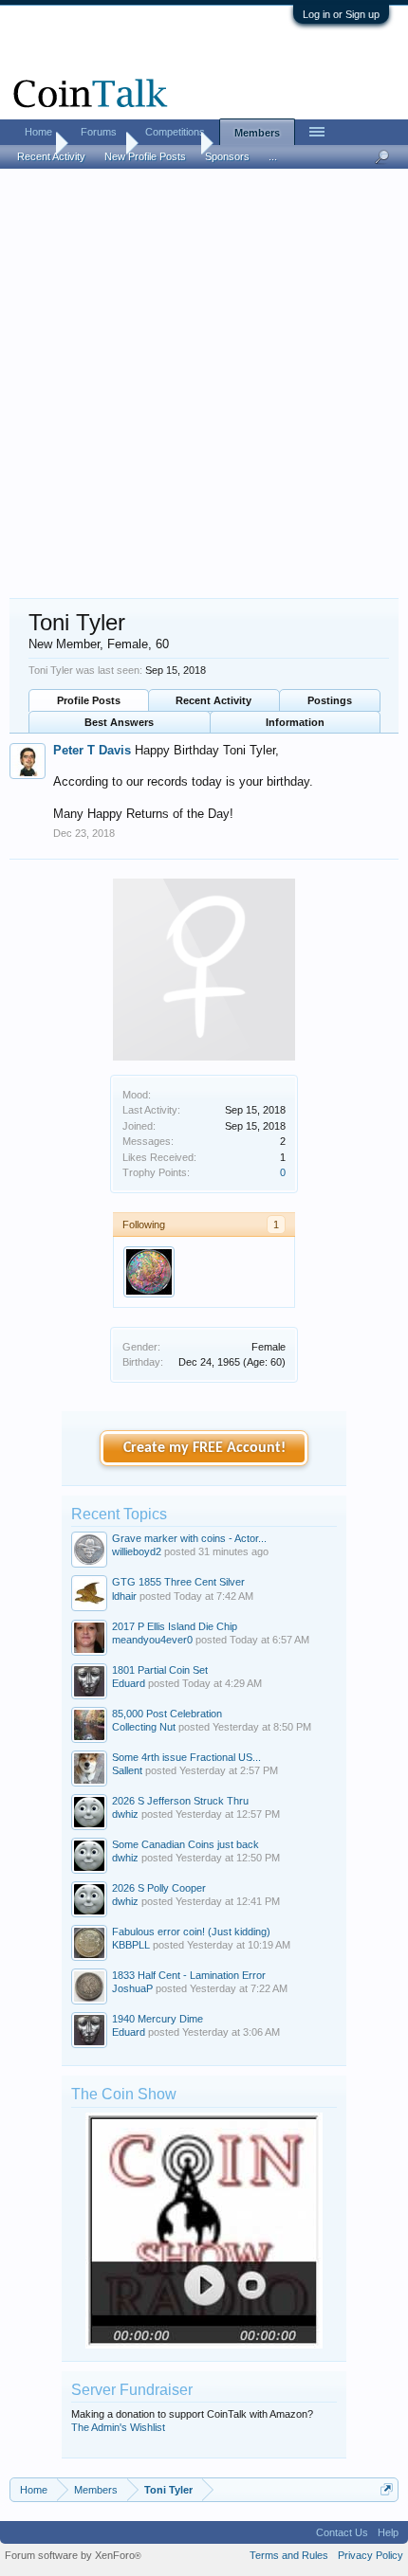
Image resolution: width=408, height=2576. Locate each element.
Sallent (127, 1770)
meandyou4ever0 (152, 1640)
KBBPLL (131, 1945)
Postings (330, 700)
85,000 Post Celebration (167, 1714)
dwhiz (125, 1814)
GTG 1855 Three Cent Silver (178, 1582)
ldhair (124, 1596)
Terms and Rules (289, 2555)
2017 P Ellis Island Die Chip (175, 1626)
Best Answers (119, 722)
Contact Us (342, 2532)
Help (388, 2532)
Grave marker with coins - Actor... (189, 1538)
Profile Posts (89, 700)
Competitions (175, 132)
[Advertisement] (204, 385)
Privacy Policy (371, 2555)
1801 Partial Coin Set (160, 1670)
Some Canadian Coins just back (185, 1844)
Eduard (129, 1683)
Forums (99, 132)
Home (38, 132)
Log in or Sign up (341, 14)
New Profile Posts (145, 156)
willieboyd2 (137, 1551)
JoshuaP (132, 1988)
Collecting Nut (144, 1727)
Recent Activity (213, 700)
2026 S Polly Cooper (159, 1888)
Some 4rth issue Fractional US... (186, 1757)
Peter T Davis (92, 750)
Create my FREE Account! (204, 1448)
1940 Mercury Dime (158, 2019)
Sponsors (227, 156)
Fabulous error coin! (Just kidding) (191, 1932)
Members (257, 133)
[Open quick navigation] (387, 2489)
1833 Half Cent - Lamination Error (189, 1975)
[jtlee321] (149, 1272)
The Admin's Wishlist (118, 2427)
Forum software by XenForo (73, 2555)
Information (295, 722)
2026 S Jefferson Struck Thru (180, 1801)
